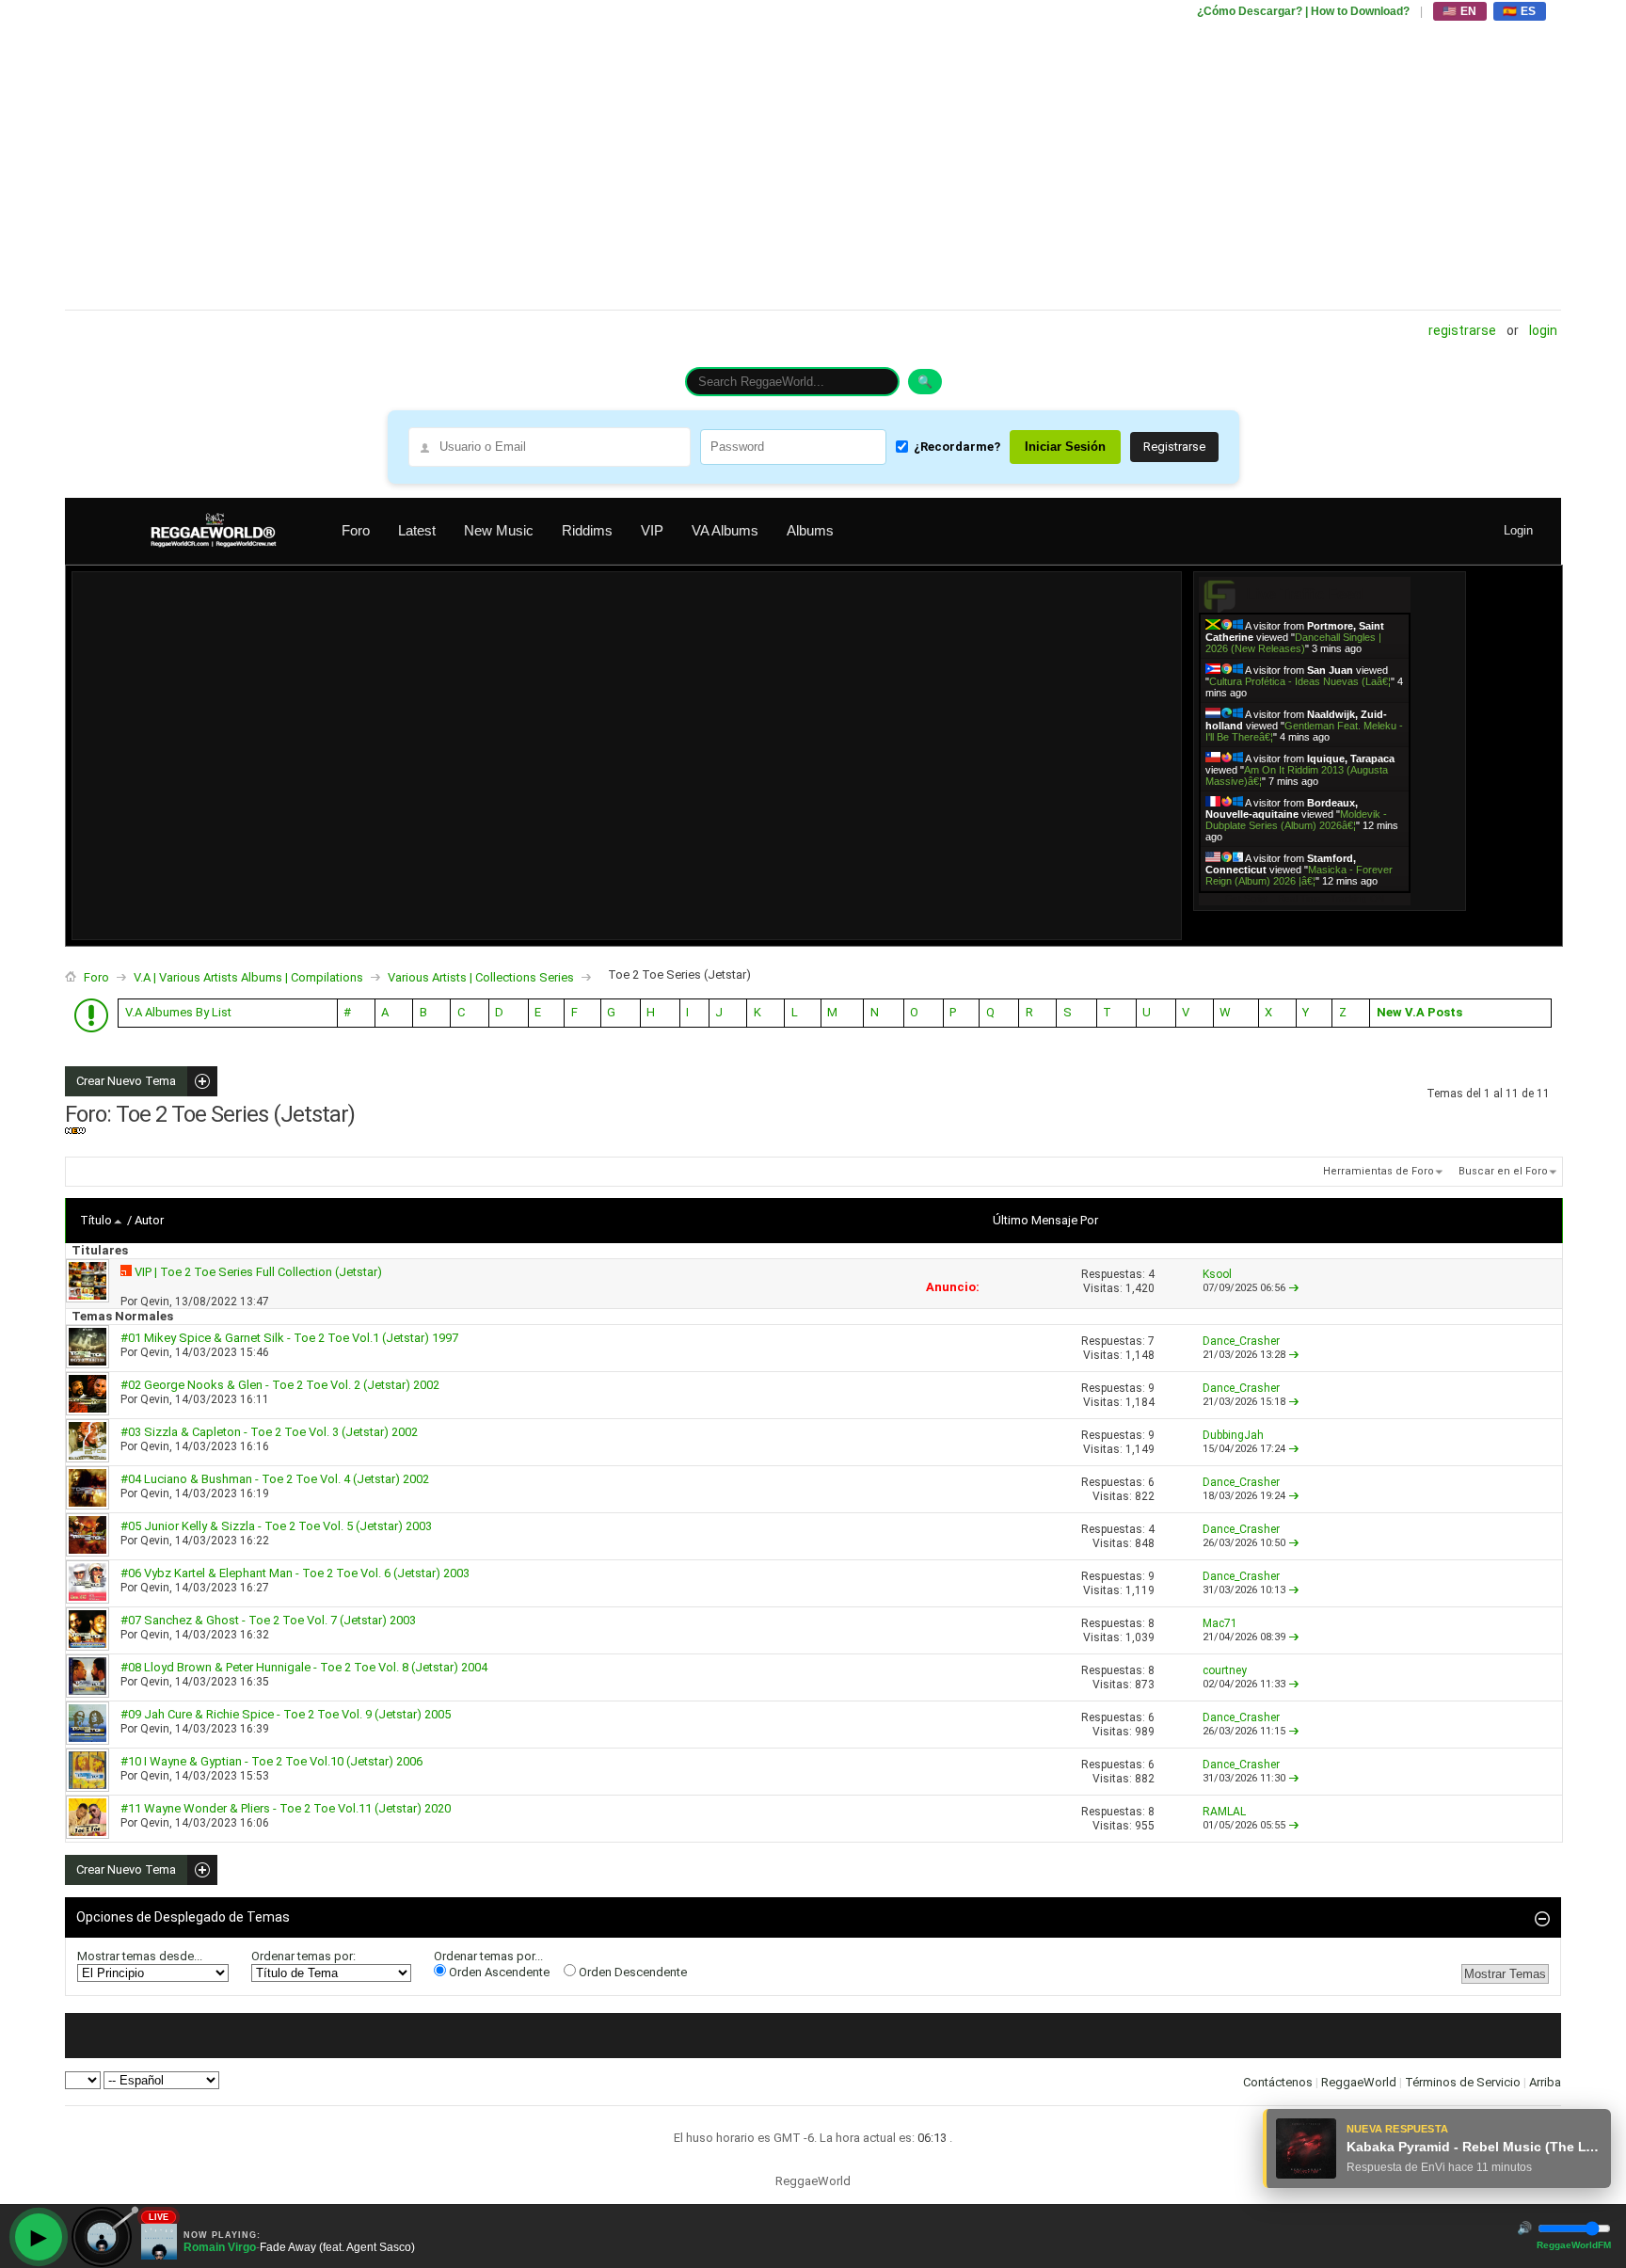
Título (96, 1220)
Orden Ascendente (498, 1972)
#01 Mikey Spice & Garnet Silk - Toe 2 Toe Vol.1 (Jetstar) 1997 (289, 1338)
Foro (356, 530)
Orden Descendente (631, 1972)
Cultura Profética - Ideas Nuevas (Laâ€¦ (1300, 681)
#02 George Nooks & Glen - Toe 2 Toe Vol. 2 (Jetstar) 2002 (280, 1385)
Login (1543, 330)
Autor (149, 1220)
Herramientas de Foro (1379, 1171)
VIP (652, 530)
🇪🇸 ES (1520, 11)
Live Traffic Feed (1305, 594)
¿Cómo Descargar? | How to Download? (1303, 11)
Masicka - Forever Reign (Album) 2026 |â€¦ (1299, 875)
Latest (417, 530)
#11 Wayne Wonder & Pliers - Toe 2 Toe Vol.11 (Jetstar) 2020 (286, 1808)
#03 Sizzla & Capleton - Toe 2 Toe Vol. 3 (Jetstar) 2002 (269, 1432)
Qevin (155, 1302)
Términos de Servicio (1463, 2082)
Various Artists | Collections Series (481, 977)
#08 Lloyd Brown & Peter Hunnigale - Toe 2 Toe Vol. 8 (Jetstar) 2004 (304, 1667)
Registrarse (1462, 330)
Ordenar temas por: (303, 1956)
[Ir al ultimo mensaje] (1294, 1288)
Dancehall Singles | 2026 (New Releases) (1293, 643)
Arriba (1545, 2082)
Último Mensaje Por (1045, 1220)
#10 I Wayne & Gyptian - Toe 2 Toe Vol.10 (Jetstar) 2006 (271, 1761)
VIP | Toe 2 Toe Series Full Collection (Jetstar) (258, 1272)
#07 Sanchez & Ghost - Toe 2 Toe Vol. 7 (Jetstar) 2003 (268, 1620)
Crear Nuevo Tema (120, 1081)
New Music (499, 530)
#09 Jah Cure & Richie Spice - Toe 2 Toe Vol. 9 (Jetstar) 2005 (286, 1714)
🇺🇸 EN (1460, 11)
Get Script (1247, 898)
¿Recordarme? (957, 447)
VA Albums (725, 530)
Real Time (1299, 898)
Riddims (587, 530)
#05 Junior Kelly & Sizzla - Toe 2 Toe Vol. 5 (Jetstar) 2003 (276, 1526)
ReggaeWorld (1359, 2082)
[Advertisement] (630, 155)
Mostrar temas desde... (140, 1956)
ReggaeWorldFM (1574, 2245)
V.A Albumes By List (178, 1012)
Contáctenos (1278, 2082)
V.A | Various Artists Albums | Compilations (248, 977)
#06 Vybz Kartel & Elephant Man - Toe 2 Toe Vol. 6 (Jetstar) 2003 (295, 1573)
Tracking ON (1357, 898)
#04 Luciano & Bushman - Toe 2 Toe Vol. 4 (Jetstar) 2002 (275, 1479)
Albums (810, 530)
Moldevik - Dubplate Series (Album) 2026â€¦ (1296, 820)
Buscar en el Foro (1503, 1171)
